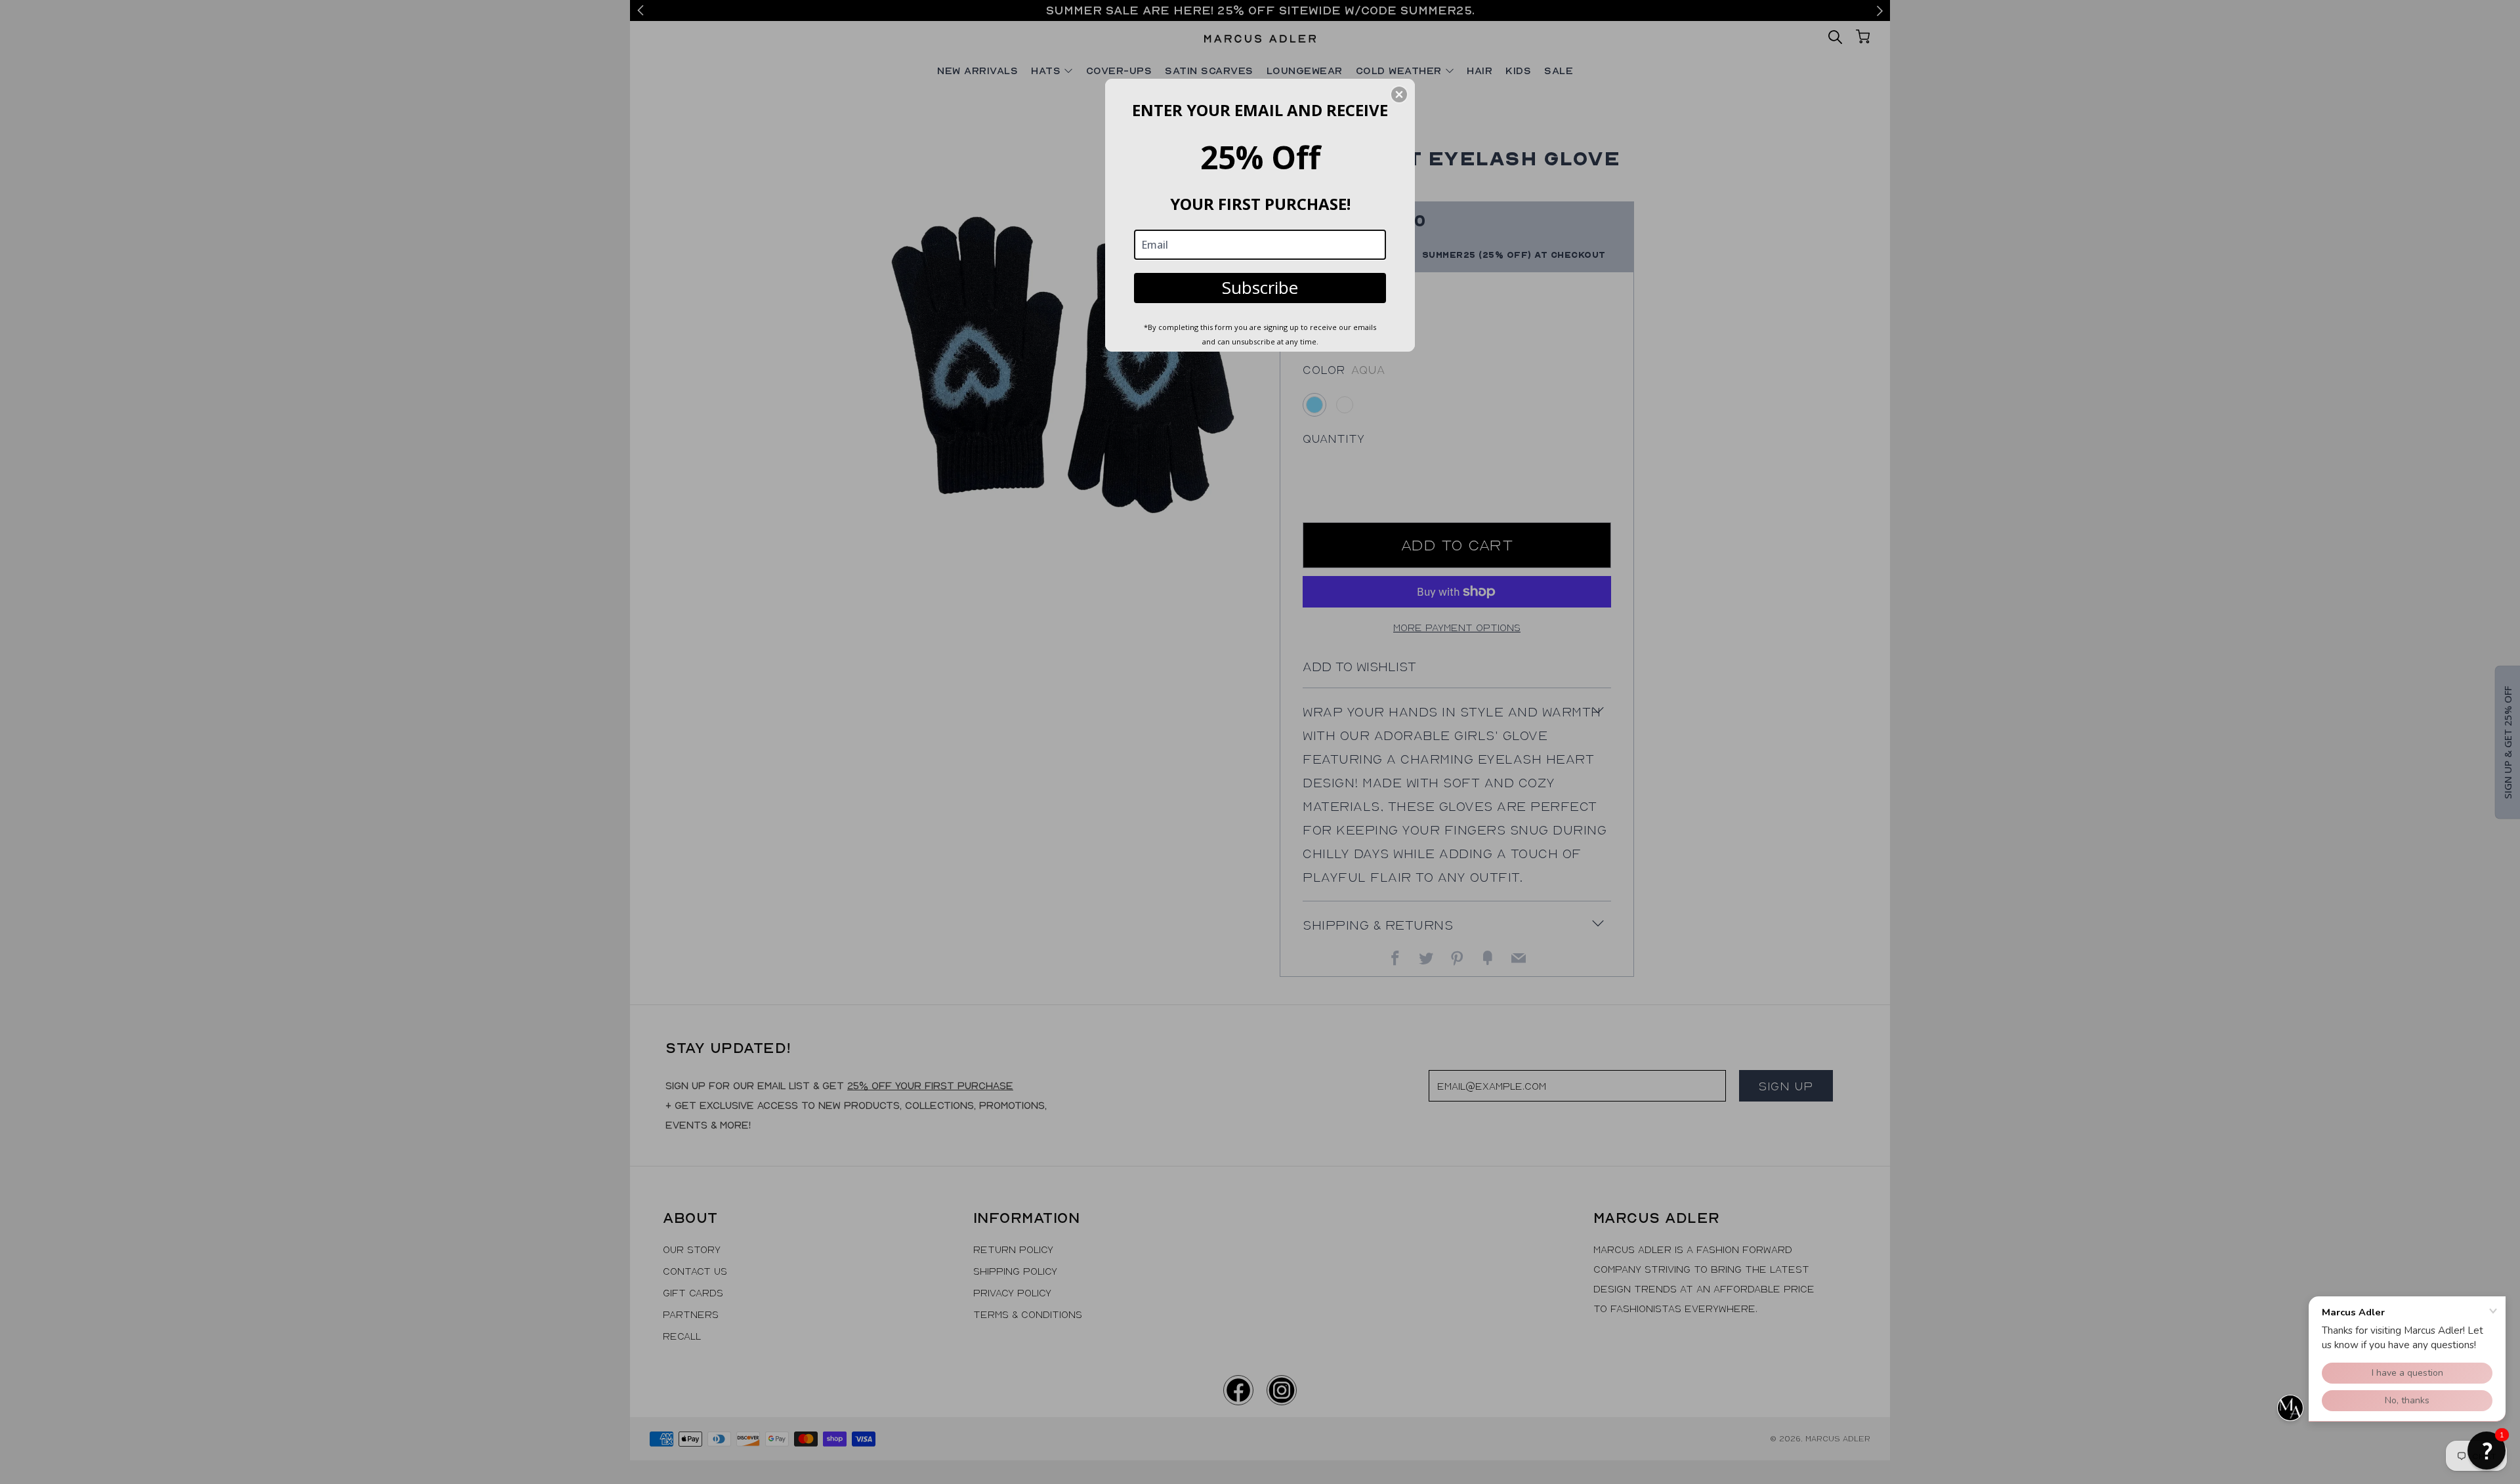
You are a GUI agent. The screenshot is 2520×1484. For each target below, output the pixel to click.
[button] (2487, 1451)
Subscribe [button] (1260, 287)
